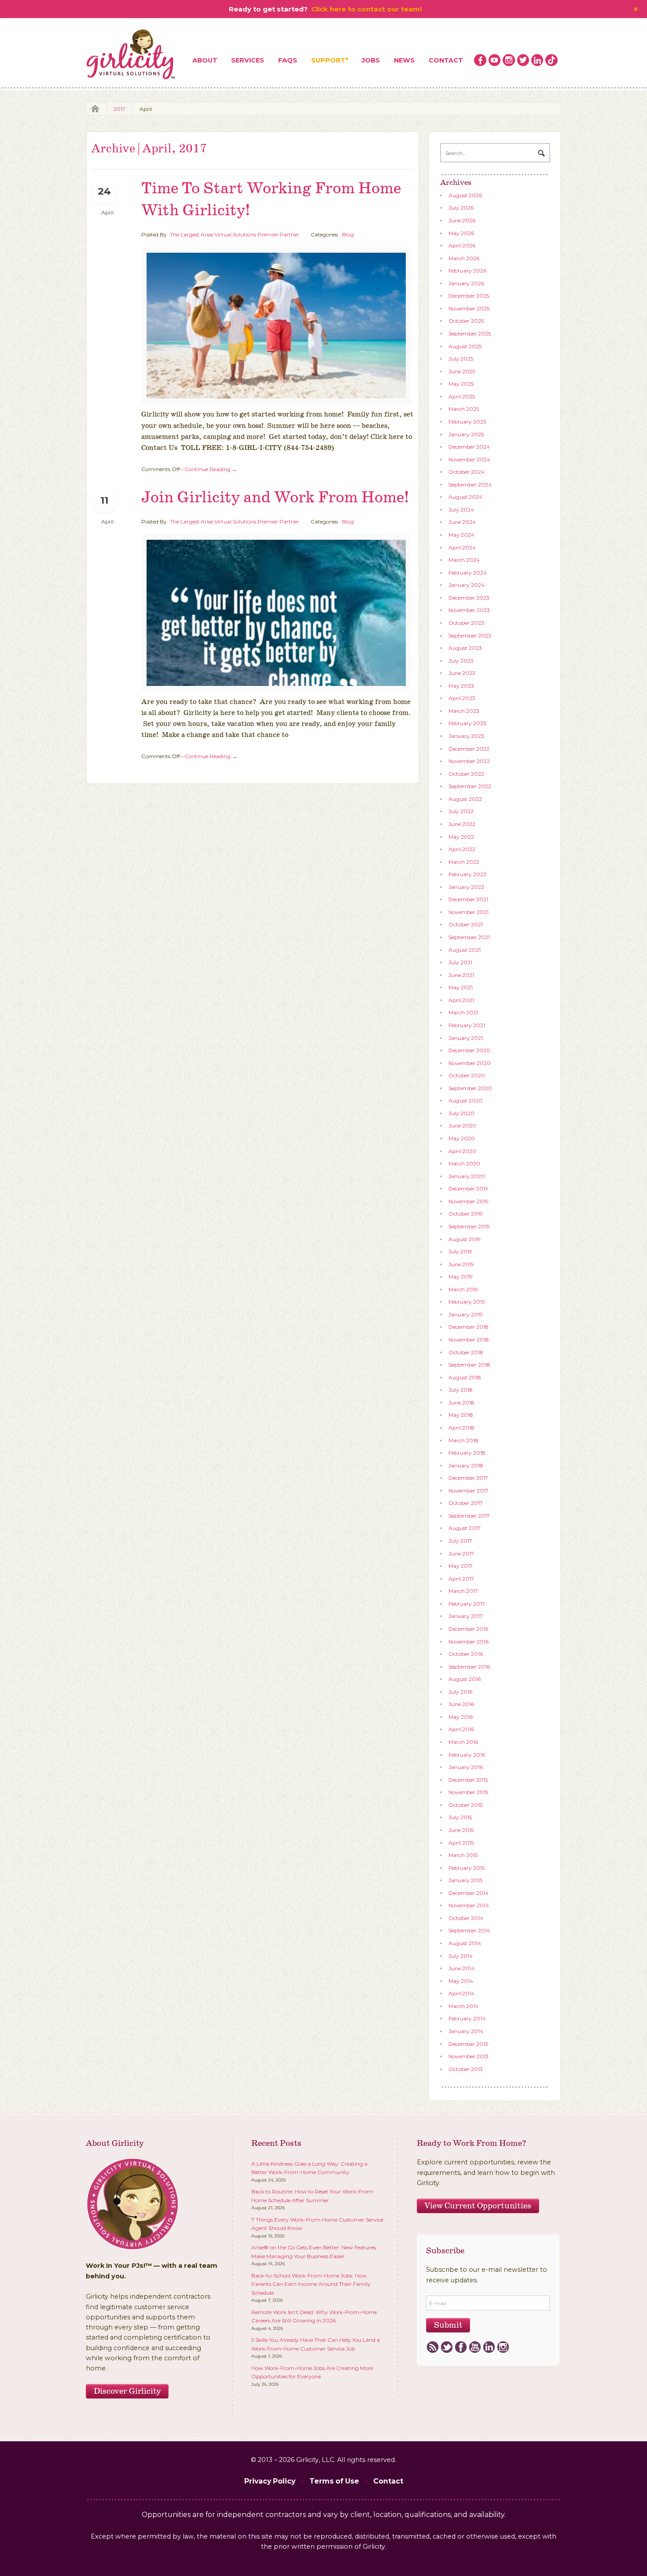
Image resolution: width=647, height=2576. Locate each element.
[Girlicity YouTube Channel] (495, 60)
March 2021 (463, 1012)
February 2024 (468, 573)
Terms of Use (334, 2481)
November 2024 (469, 459)
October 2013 (466, 2069)
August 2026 (465, 195)
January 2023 (466, 736)
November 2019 (469, 1201)
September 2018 (469, 1365)
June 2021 (461, 975)
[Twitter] (447, 2348)
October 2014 (466, 1918)
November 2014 (469, 1905)
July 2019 (460, 1251)
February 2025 (467, 422)
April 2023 (462, 698)
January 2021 (466, 1038)
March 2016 (463, 1742)
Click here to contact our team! (366, 9)
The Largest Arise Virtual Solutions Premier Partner (235, 234)
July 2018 (461, 1390)
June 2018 (461, 1402)
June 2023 (462, 673)
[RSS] (432, 2348)
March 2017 (463, 1591)
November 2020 (470, 1063)
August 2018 (465, 1377)
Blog (348, 234)
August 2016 (465, 1679)
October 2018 (466, 1352)
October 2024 (467, 472)
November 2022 (469, 761)
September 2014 (469, 1930)
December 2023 (469, 598)
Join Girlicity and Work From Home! (275, 498)
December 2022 (469, 749)
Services (248, 60)
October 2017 (466, 1503)
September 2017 (469, 1516)
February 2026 (467, 271)
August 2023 (465, 648)
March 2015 (463, 1855)
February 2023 (467, 723)
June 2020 (462, 1126)
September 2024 (470, 485)
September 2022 (470, 786)
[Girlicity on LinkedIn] (537, 60)
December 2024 (469, 447)
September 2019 (469, 1226)
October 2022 (466, 774)
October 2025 (466, 321)
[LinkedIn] (489, 2348)
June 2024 (462, 522)
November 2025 (469, 308)
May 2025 (461, 384)
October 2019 (466, 1214)
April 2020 (462, 1151)
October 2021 (466, 924)
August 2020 (466, 1100)
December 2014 (469, 1893)
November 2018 (469, 1340)
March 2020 (464, 1163)
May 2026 (461, 233)
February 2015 (467, 1868)
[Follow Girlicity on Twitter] (523, 60)
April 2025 (462, 396)
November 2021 (469, 912)
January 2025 (466, 434)
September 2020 (470, 1088)
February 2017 (467, 1604)
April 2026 (462, 245)
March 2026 (464, 258)
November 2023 (469, 610)
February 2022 (467, 874)
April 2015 (461, 1843)
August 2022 (465, 799)
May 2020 (462, 1138)
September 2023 (470, 636)
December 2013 (468, 2044)
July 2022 (461, 811)
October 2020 (467, 1075)
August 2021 (465, 950)
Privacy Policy (270, 2481)
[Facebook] (461, 2348)
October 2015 (465, 1805)
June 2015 (461, 1830)
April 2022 (462, 849)
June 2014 (461, 1968)
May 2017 (461, 1566)
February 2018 (467, 1453)
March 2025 (464, 409)
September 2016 (469, 1667)
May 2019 (461, 1277)
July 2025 (461, 359)
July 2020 (461, 1113)
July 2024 (461, 510)
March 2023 (464, 711)
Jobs (371, 60)
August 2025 (465, 346)
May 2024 (461, 535)
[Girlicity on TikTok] (551, 60)
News (404, 60)
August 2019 (465, 1239)
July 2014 (461, 1956)
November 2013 (469, 2056)
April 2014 (461, 1993)
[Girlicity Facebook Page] (480, 60)
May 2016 (461, 1717)
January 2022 (466, 887)
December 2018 (469, 1327)
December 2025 (469, 296)
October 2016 (466, 1654)
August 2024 (465, 497)
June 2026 (462, 220)
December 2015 (468, 1780)
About (205, 60)
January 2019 (466, 1314)
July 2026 (461, 208)
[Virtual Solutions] (131, 55)
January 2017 (466, 1616)
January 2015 (465, 1880)
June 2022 (462, 824)
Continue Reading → (211, 469)
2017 (119, 109)
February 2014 (467, 2018)
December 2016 (468, 1629)
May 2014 (461, 1981)
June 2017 (461, 1553)
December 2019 (468, 1188)
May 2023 (461, 686)
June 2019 (461, 1264)
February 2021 (467, 1025)
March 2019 (463, 1289)
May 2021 (461, 987)
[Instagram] (503, 2348)
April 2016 (461, 1729)
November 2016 (469, 1642)
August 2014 (465, 1943)
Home (93, 109)
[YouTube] (475, 2348)
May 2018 (461, 1415)
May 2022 (461, 837)
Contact (446, 60)
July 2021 (460, 962)
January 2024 (467, 585)
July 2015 (460, 1817)
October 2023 (466, 623)
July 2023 (461, 661)
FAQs (288, 60)
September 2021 (469, 937)
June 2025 (462, 371)
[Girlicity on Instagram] (509, 60)
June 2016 (461, 1704)
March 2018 (463, 1440)
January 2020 (467, 1176)
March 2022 (464, 862)
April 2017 (461, 1579)
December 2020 (469, 1050)
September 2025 (470, 334)
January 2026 (466, 283)
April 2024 (462, 547)
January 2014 (466, 2031)
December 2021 (468, 899)
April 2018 (461, 1428)
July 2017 (460, 1541)
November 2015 (468, 1792)
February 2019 (467, 1302)
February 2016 (467, 1755)
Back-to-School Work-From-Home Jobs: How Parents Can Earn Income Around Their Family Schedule (311, 2284)
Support (328, 60)
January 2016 (466, 1767)
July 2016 (460, 1692)
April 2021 (461, 1000)
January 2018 (466, 1465)
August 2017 (465, 1528)
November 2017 (469, 1491)
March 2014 (463, 2006)
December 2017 (468, 1478)
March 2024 (464, 560)
